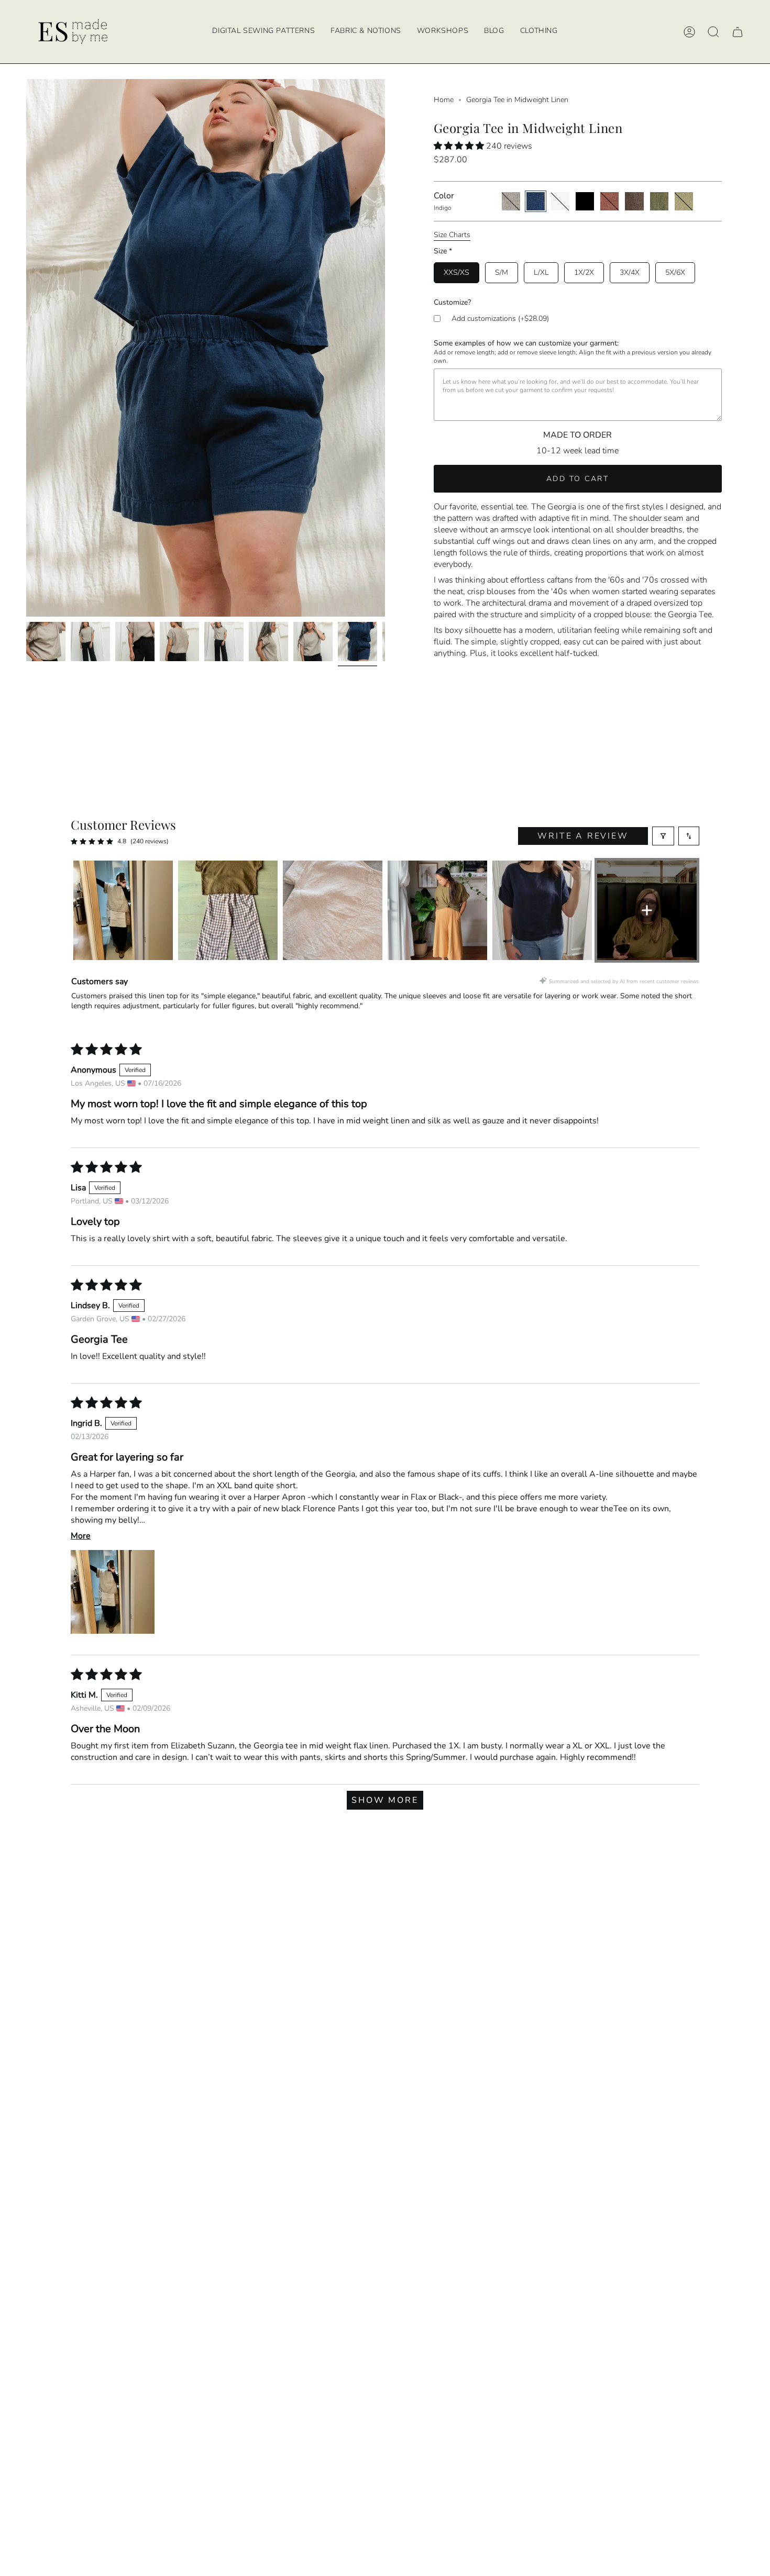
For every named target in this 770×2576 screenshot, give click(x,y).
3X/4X (630, 272)
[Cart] (738, 32)
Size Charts (452, 235)
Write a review (583, 836)
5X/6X (675, 272)
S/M (502, 272)
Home (444, 100)
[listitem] (123, 910)
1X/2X (584, 272)
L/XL (541, 272)
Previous (26, 348)
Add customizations (500, 319)
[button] (443, 32)
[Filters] (663, 836)
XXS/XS (456, 272)
